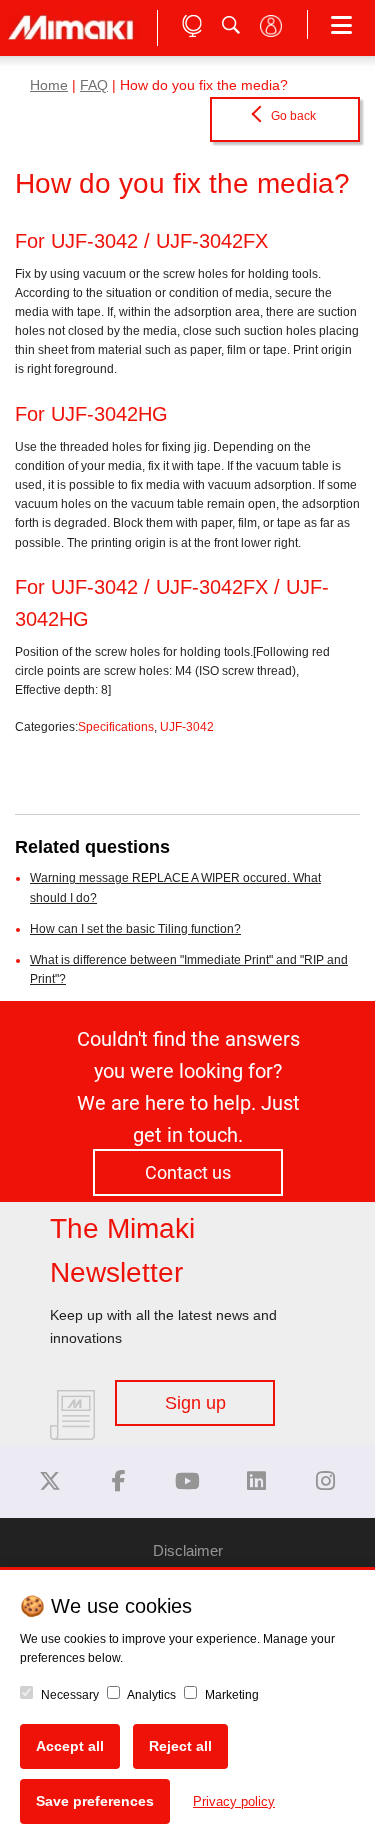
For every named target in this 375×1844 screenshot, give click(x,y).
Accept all (70, 1746)
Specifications (116, 727)
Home (49, 85)
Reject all (180, 1746)
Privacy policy (234, 1801)
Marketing (230, 1695)
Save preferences (95, 1801)
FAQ (94, 85)
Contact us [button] (188, 1172)
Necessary (68, 1695)
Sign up (195, 1403)
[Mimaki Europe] (50, 1481)
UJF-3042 (187, 727)
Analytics (150, 1695)
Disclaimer (188, 1550)
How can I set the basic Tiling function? (135, 929)
